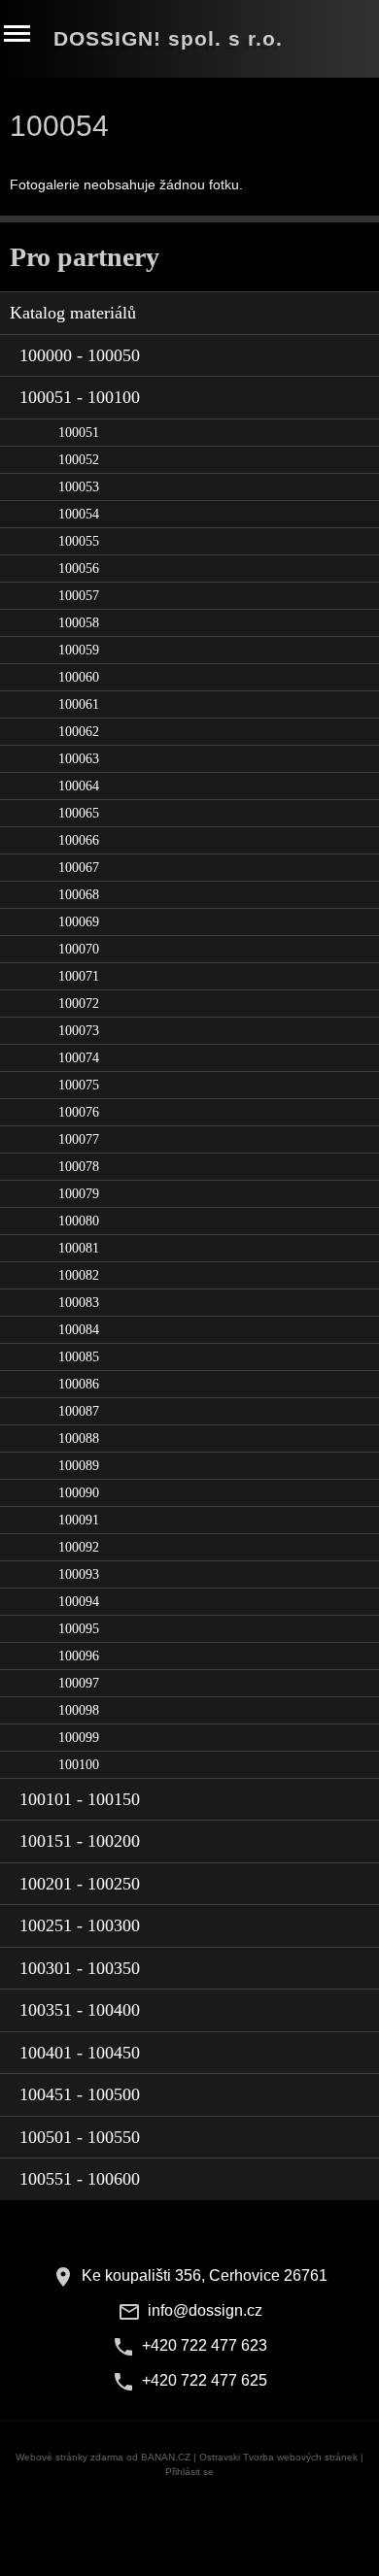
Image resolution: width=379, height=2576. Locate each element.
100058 (79, 623)
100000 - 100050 (80, 355)
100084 (79, 1330)
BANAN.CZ (166, 2457)
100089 (79, 1466)
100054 (79, 514)
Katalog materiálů (73, 313)
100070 (79, 949)
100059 (79, 650)
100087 (79, 1411)
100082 (79, 1275)
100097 (79, 1683)
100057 (79, 596)
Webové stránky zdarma (69, 2457)
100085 (79, 1357)
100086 (79, 1384)
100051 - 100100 (80, 397)
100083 (79, 1303)
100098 (79, 1710)
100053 (79, 487)
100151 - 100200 (80, 1841)
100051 (79, 433)
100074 (79, 1058)
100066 (79, 840)
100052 (79, 460)
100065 (79, 813)
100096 (79, 1656)
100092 (79, 1547)
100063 (79, 759)
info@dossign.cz (205, 2310)
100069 (79, 922)
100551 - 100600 (80, 2179)
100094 (79, 1602)
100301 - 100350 (80, 1968)
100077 (79, 1139)
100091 (79, 1520)
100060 (79, 677)
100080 (79, 1221)
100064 (79, 786)
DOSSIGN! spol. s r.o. (168, 39)
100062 (79, 732)
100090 (79, 1493)
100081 (79, 1248)
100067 (79, 868)
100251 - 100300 (80, 1925)
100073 (79, 1031)
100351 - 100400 (80, 2010)
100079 (79, 1194)
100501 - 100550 (80, 2137)
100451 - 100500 (80, 2094)
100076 (79, 1112)
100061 (79, 704)
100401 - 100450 (80, 2053)
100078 (79, 1167)
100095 (79, 1629)
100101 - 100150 (80, 1799)
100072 (79, 1004)
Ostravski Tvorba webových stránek (278, 2457)
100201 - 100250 (80, 1884)
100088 (79, 1439)
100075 (79, 1085)
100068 (79, 895)
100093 (79, 1574)
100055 (79, 541)
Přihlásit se (189, 2472)
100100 (79, 1765)
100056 (79, 569)
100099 (79, 1738)
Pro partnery (85, 257)
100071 (79, 976)
